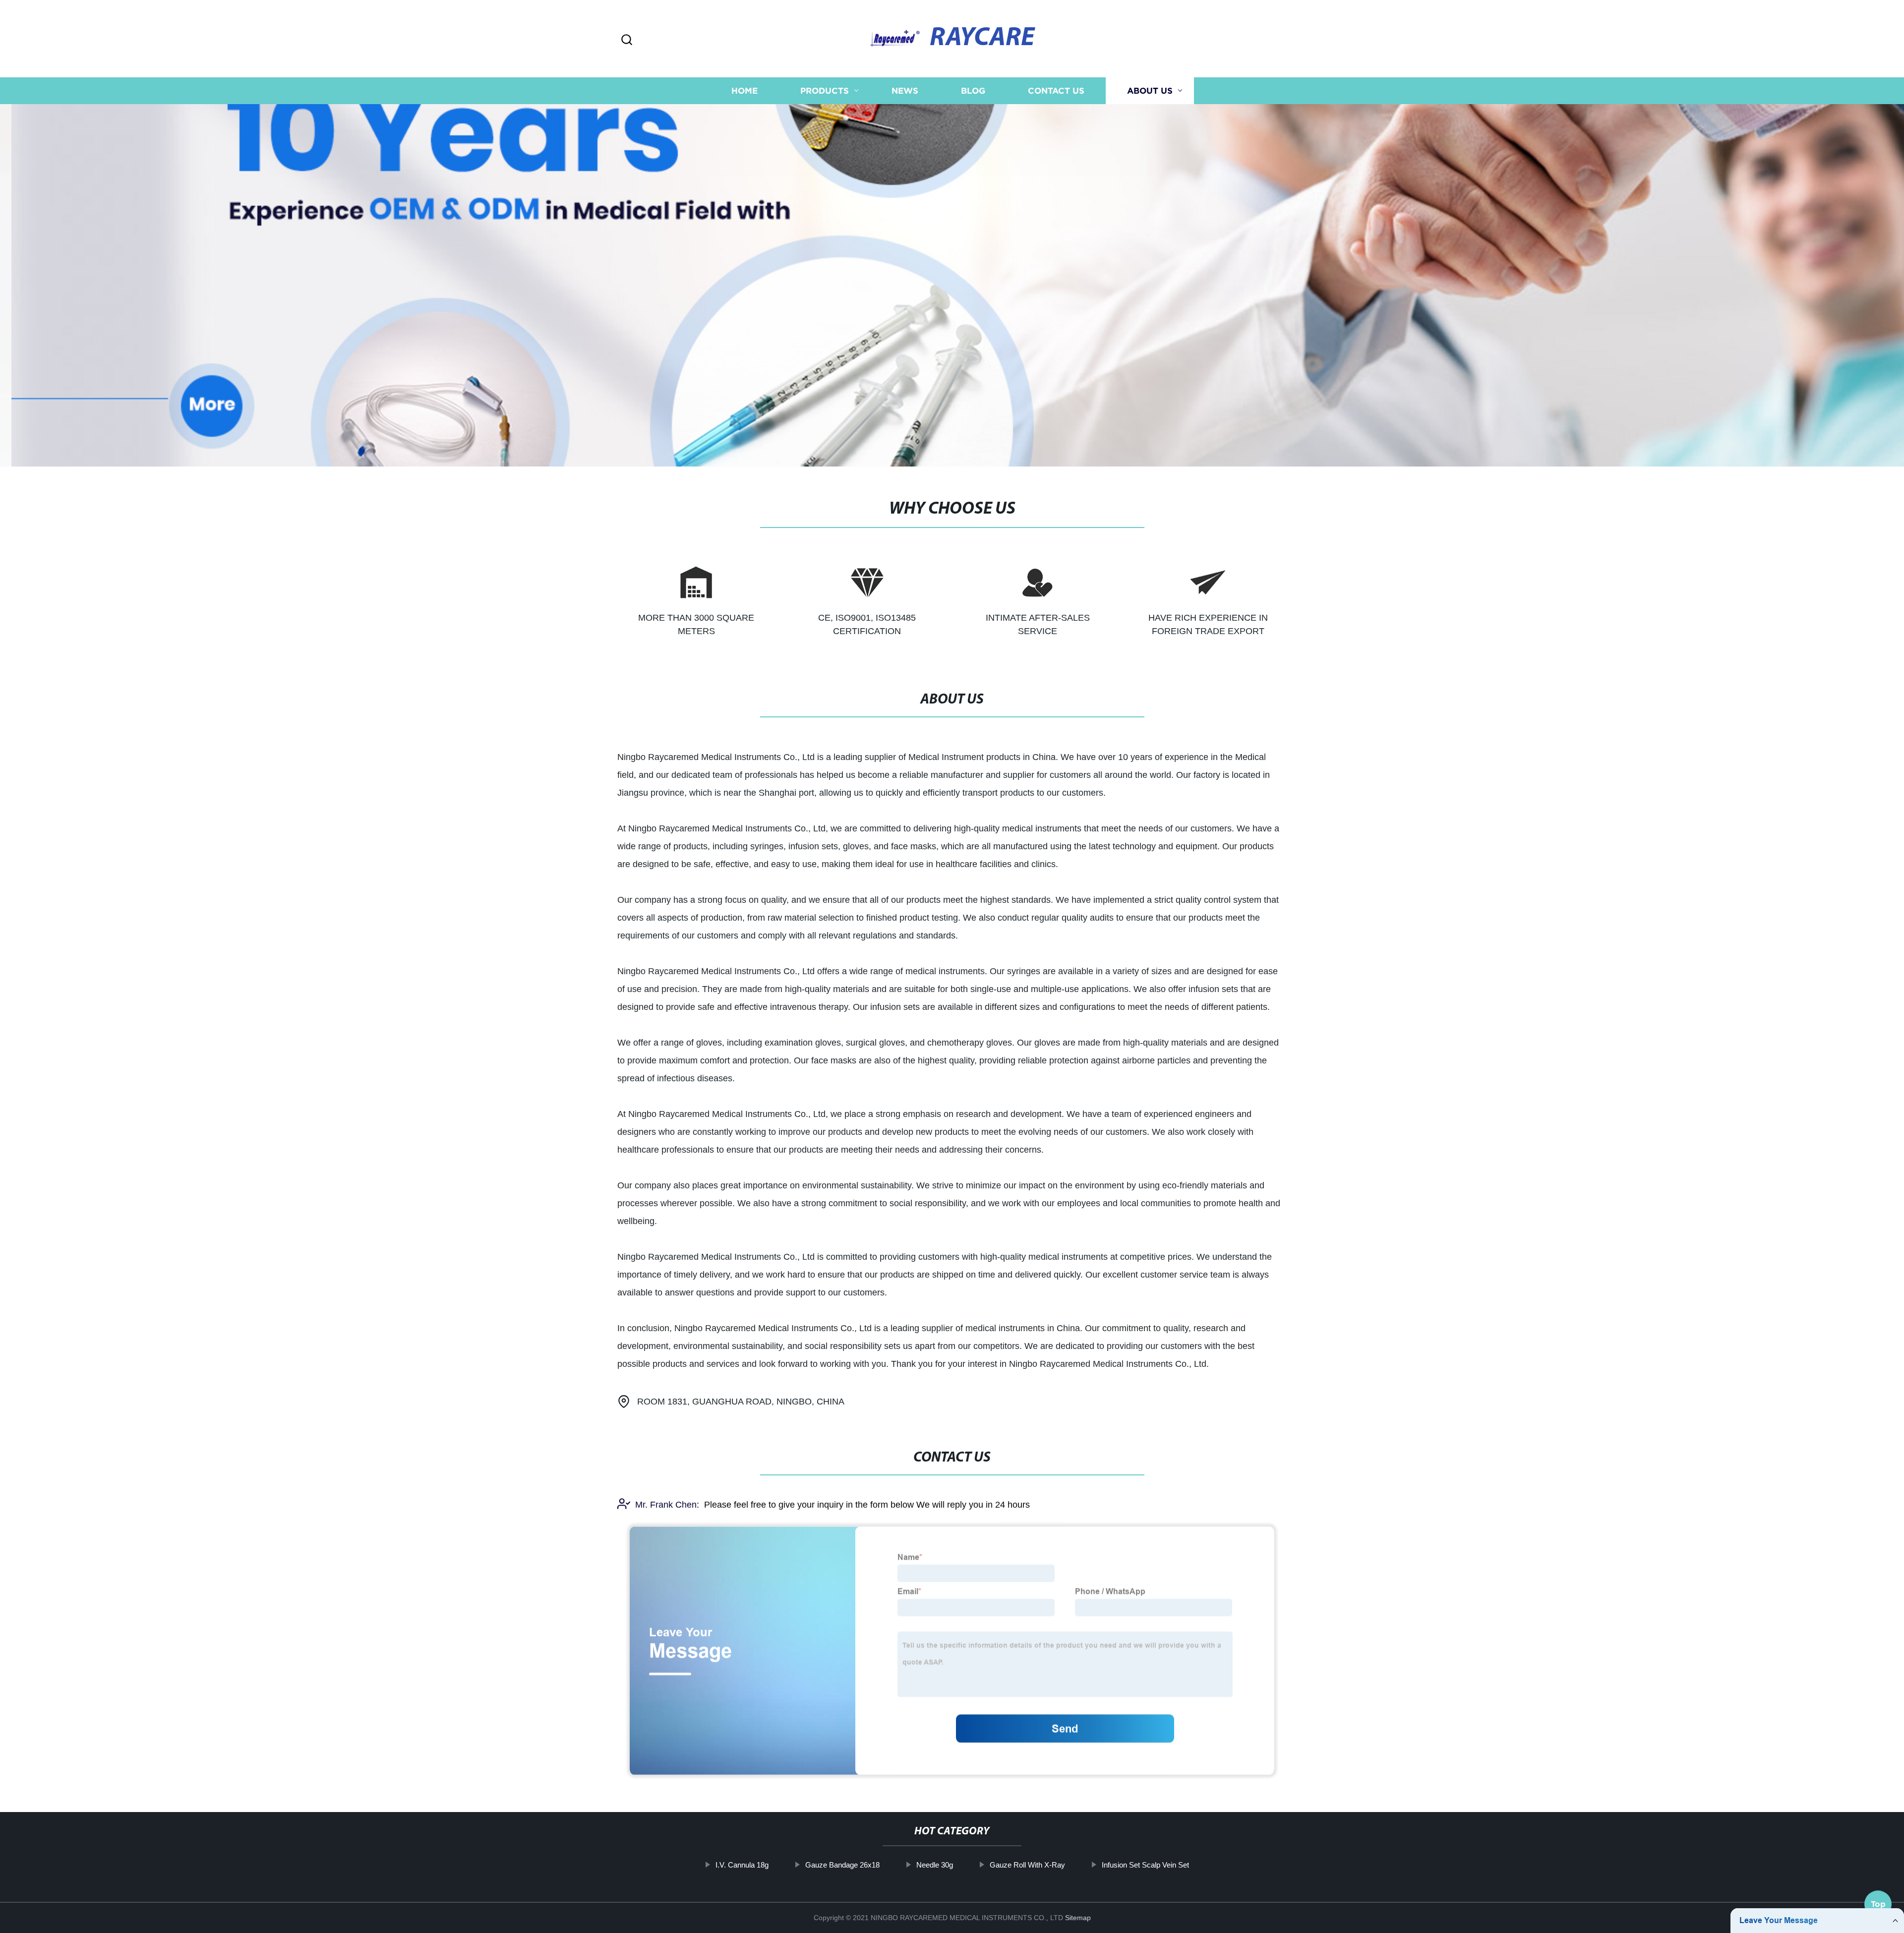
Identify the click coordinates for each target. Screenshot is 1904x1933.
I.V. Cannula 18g (742, 1865)
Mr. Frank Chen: (667, 1505)
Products (825, 90)
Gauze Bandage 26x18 (842, 1865)
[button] (627, 40)
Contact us (1056, 90)
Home (744, 90)
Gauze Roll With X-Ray (1027, 1865)
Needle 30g (935, 1865)
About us (1150, 90)
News (905, 90)
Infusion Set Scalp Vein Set (1145, 1865)
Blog (973, 90)
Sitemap (1078, 1918)
